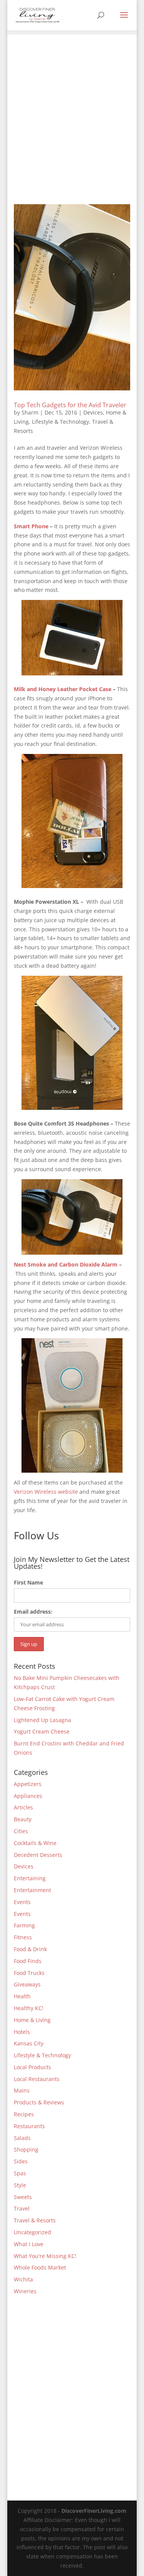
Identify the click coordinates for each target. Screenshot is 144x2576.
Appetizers (28, 1784)
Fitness (23, 1937)
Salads (22, 2138)
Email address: (33, 1612)
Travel (22, 2208)
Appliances (28, 1796)
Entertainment (32, 1890)
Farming (24, 1925)
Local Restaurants (37, 2079)
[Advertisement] (72, 106)
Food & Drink (30, 1949)
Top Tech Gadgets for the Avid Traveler (70, 405)
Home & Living (32, 2020)
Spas (20, 2173)
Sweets (23, 2197)
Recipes (24, 2114)
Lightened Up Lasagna (42, 1720)
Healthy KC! (29, 2008)
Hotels (22, 2032)
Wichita (23, 2279)
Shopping (26, 2149)
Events (22, 1902)
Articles (23, 1807)
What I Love (29, 2244)
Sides (21, 2161)
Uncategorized (32, 2232)
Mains (22, 2090)
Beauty (23, 1819)
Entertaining (30, 1878)
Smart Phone (31, 526)
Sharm (30, 412)
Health (22, 1996)
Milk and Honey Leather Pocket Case (63, 689)
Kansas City (29, 2043)
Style (20, 2185)
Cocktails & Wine (35, 1843)
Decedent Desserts (38, 1855)
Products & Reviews (39, 2102)
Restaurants (29, 2126)
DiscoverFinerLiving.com (94, 2511)
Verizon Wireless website (46, 1492)
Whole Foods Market (40, 2267)
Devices (93, 412)
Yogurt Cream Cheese (42, 1731)
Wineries (25, 2291)
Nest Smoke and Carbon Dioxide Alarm (66, 1264)
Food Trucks (29, 1973)
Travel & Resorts (35, 2220)
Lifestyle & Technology (60, 422)
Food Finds (28, 1961)
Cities (21, 1831)
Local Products (32, 2067)
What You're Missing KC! (45, 2256)
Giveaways (27, 1984)
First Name (28, 1582)
